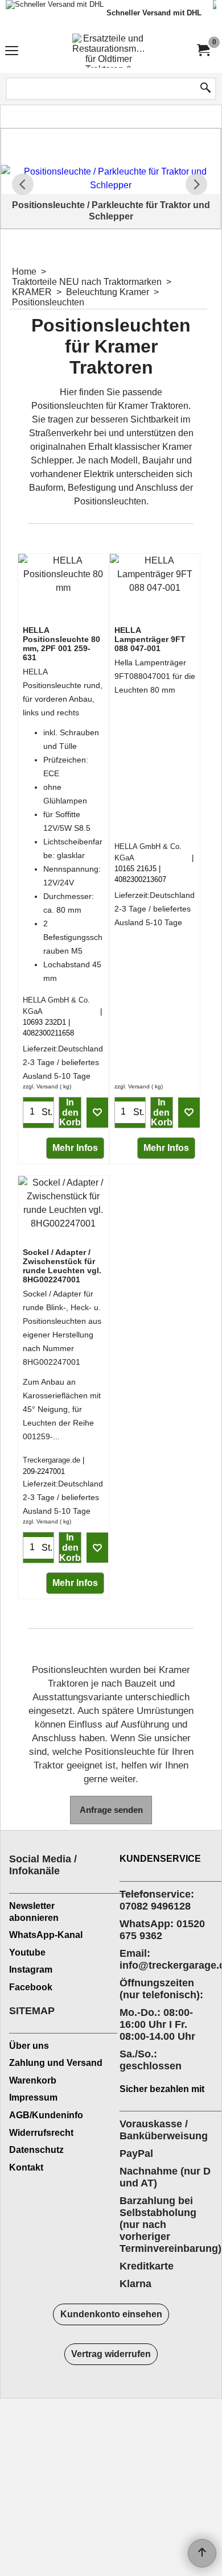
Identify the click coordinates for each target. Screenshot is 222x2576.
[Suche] (205, 89)
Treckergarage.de (52, 1460)
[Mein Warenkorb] (203, 50)
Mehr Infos (75, 1148)
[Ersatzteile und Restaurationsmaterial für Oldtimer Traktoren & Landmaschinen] (109, 51)
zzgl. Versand (40, 1086)
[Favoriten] (97, 1112)
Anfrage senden (111, 1810)
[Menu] (12, 52)
